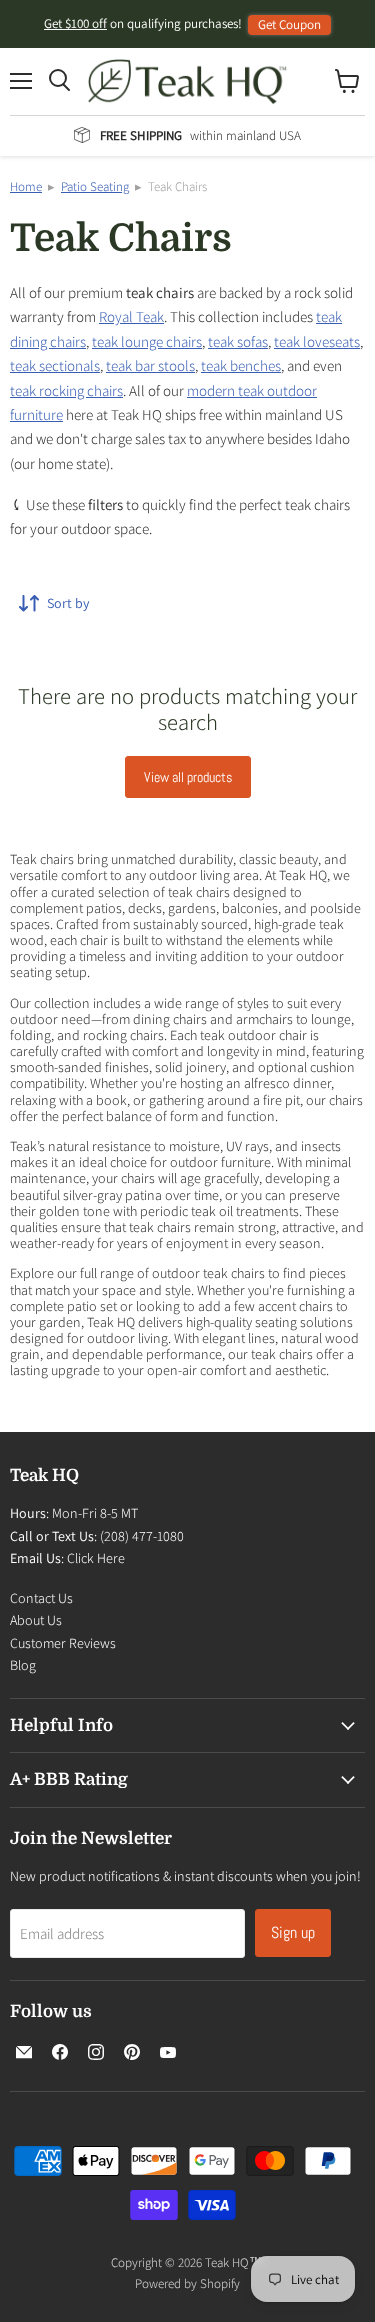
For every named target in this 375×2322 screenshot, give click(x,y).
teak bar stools (150, 365)
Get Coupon (289, 24)
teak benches (241, 365)
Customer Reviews (63, 1643)
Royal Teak (131, 316)
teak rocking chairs (66, 390)
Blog (23, 1665)
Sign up (293, 1932)
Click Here (96, 1558)
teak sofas (238, 341)
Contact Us (41, 1598)
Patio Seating (95, 186)
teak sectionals (55, 365)
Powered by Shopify (187, 2283)
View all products (188, 777)
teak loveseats (317, 341)
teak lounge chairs (147, 341)
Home (26, 186)
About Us (36, 1620)
